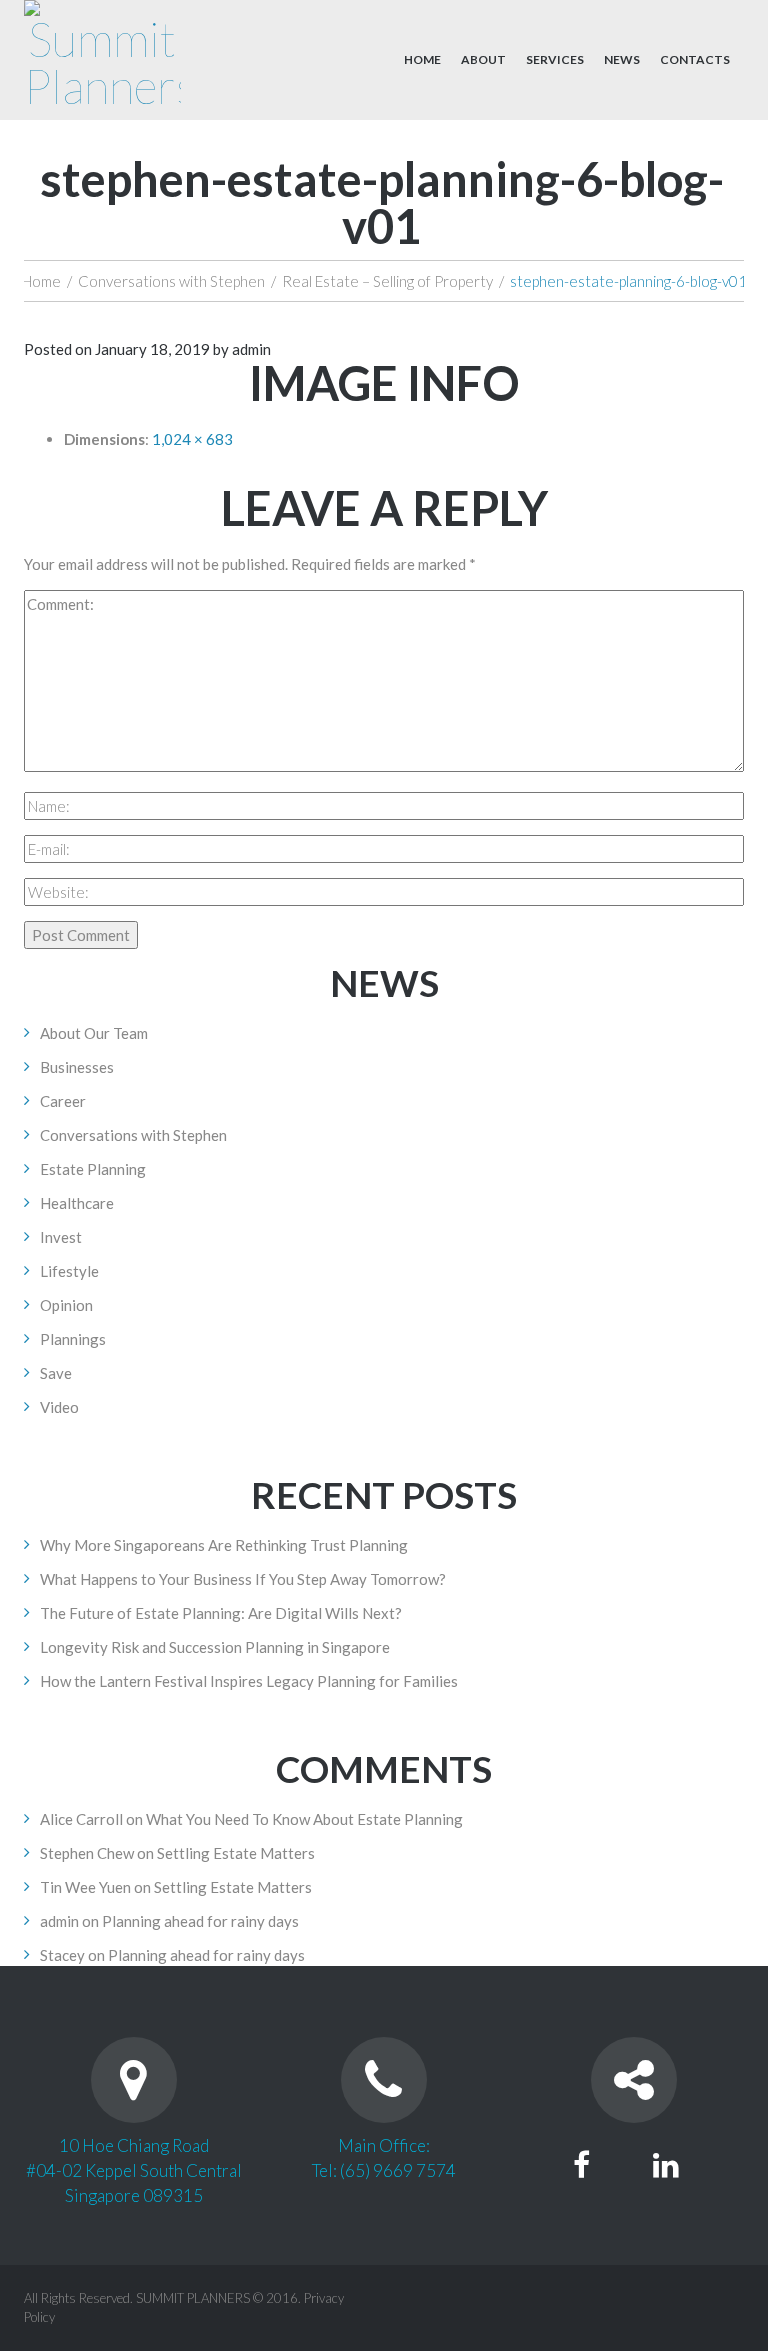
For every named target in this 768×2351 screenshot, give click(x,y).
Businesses (77, 1067)
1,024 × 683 (192, 439)
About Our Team (94, 1033)
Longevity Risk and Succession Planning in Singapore (215, 1647)
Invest (61, 1237)
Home (422, 59)
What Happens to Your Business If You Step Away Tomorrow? (243, 1579)
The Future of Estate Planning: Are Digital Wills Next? (221, 1613)
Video (59, 1407)
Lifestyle (69, 1271)
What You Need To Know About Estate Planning (304, 1819)
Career (63, 1101)
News (622, 59)
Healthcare (77, 1203)
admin (251, 349)
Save (56, 1373)
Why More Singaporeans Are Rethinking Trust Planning (224, 1545)
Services (555, 59)
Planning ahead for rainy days (200, 1921)
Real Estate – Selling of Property (387, 281)
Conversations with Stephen (171, 281)
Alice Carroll (81, 1819)
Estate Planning (93, 1169)
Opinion (66, 1305)
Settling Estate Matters (236, 1853)
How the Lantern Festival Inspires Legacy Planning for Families (249, 1681)
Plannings (73, 1339)
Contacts (695, 59)
